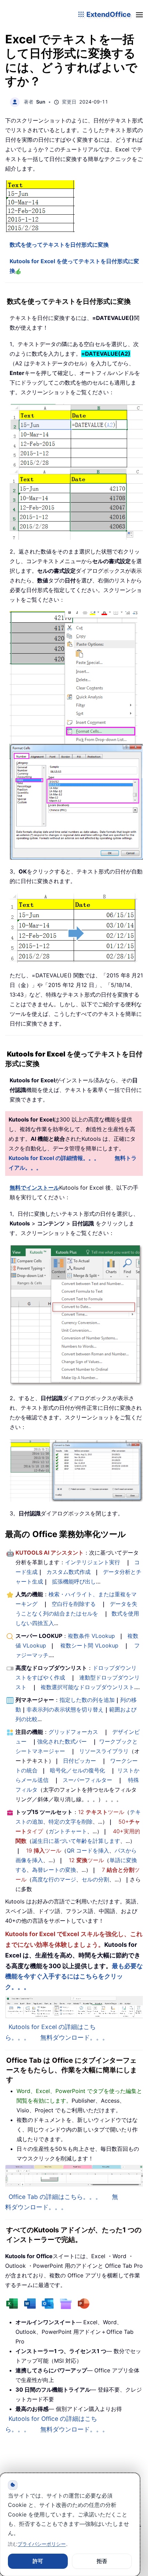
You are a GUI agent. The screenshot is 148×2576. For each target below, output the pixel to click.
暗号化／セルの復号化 (77, 1770)
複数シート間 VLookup (89, 1645)
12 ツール (101, 1812)
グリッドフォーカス (73, 1732)
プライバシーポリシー (42, 2544)
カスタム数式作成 (68, 1572)
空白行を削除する (74, 1604)
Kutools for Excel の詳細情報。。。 (54, 1158)
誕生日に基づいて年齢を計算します (76, 1841)
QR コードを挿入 (88, 1850)
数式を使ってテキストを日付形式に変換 (59, 245)
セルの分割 (95, 1879)
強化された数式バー (62, 1741)
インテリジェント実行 (93, 1562)
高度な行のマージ (54, 1879)
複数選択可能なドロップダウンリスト (87, 1687)
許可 (38, 2561)
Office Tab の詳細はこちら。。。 (55, 2197)
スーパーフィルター (87, 1780)
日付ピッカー (80, 1761)
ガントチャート (68, 1831)
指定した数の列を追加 (87, 1700)
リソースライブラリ (104, 1751)
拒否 (102, 2561)
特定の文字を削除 (71, 1822)
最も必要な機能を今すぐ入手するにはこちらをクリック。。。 (74, 1977)
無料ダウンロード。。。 (74, 2037)
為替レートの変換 (54, 1870)
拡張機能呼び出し (74, 1581)
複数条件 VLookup (91, 1636)
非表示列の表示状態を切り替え (65, 1709)
